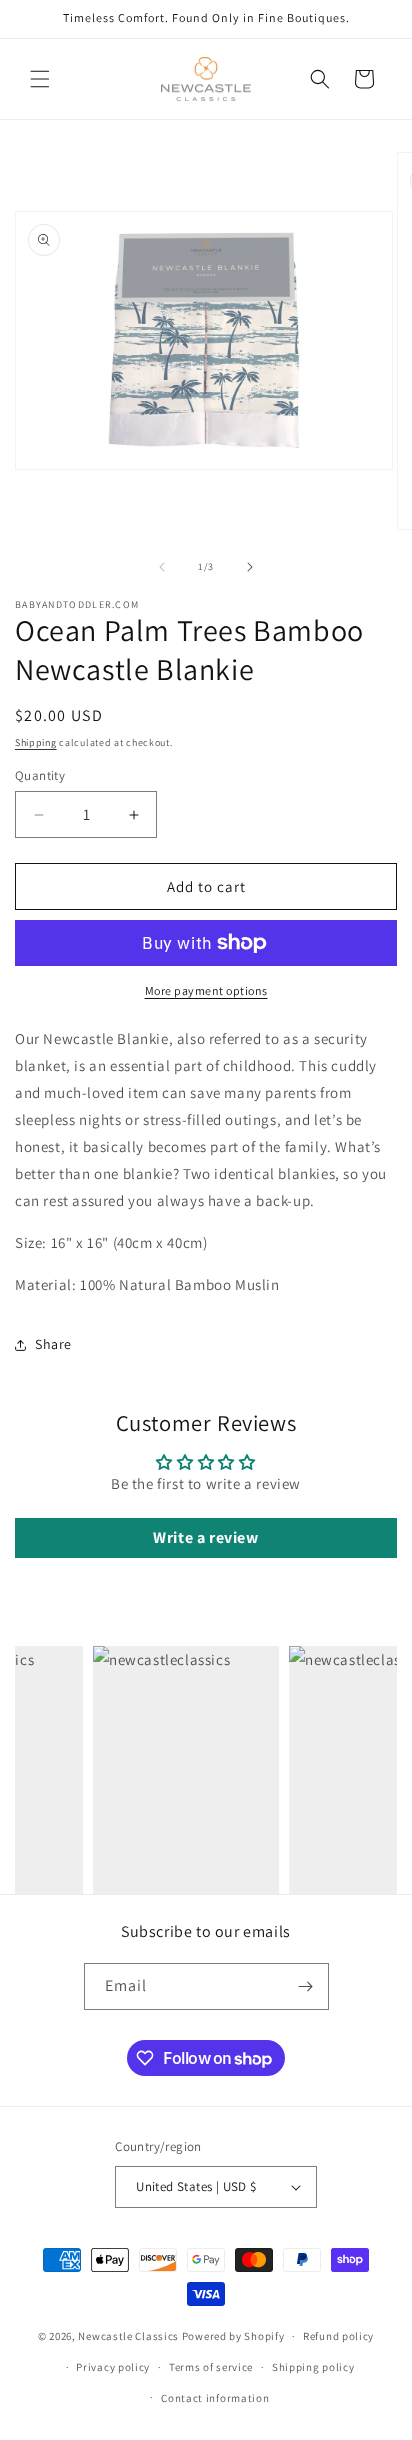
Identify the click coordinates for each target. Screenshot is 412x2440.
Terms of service (211, 2367)
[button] (40, 79)
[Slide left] (162, 567)
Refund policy (338, 2336)
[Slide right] (250, 567)
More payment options (206, 990)
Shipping (36, 742)
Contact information (215, 2398)
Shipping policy (313, 2367)
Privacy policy (113, 2367)
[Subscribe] (306, 1986)
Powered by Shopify (233, 2336)
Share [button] (53, 1344)
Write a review (205, 1537)
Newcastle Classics (128, 2336)
